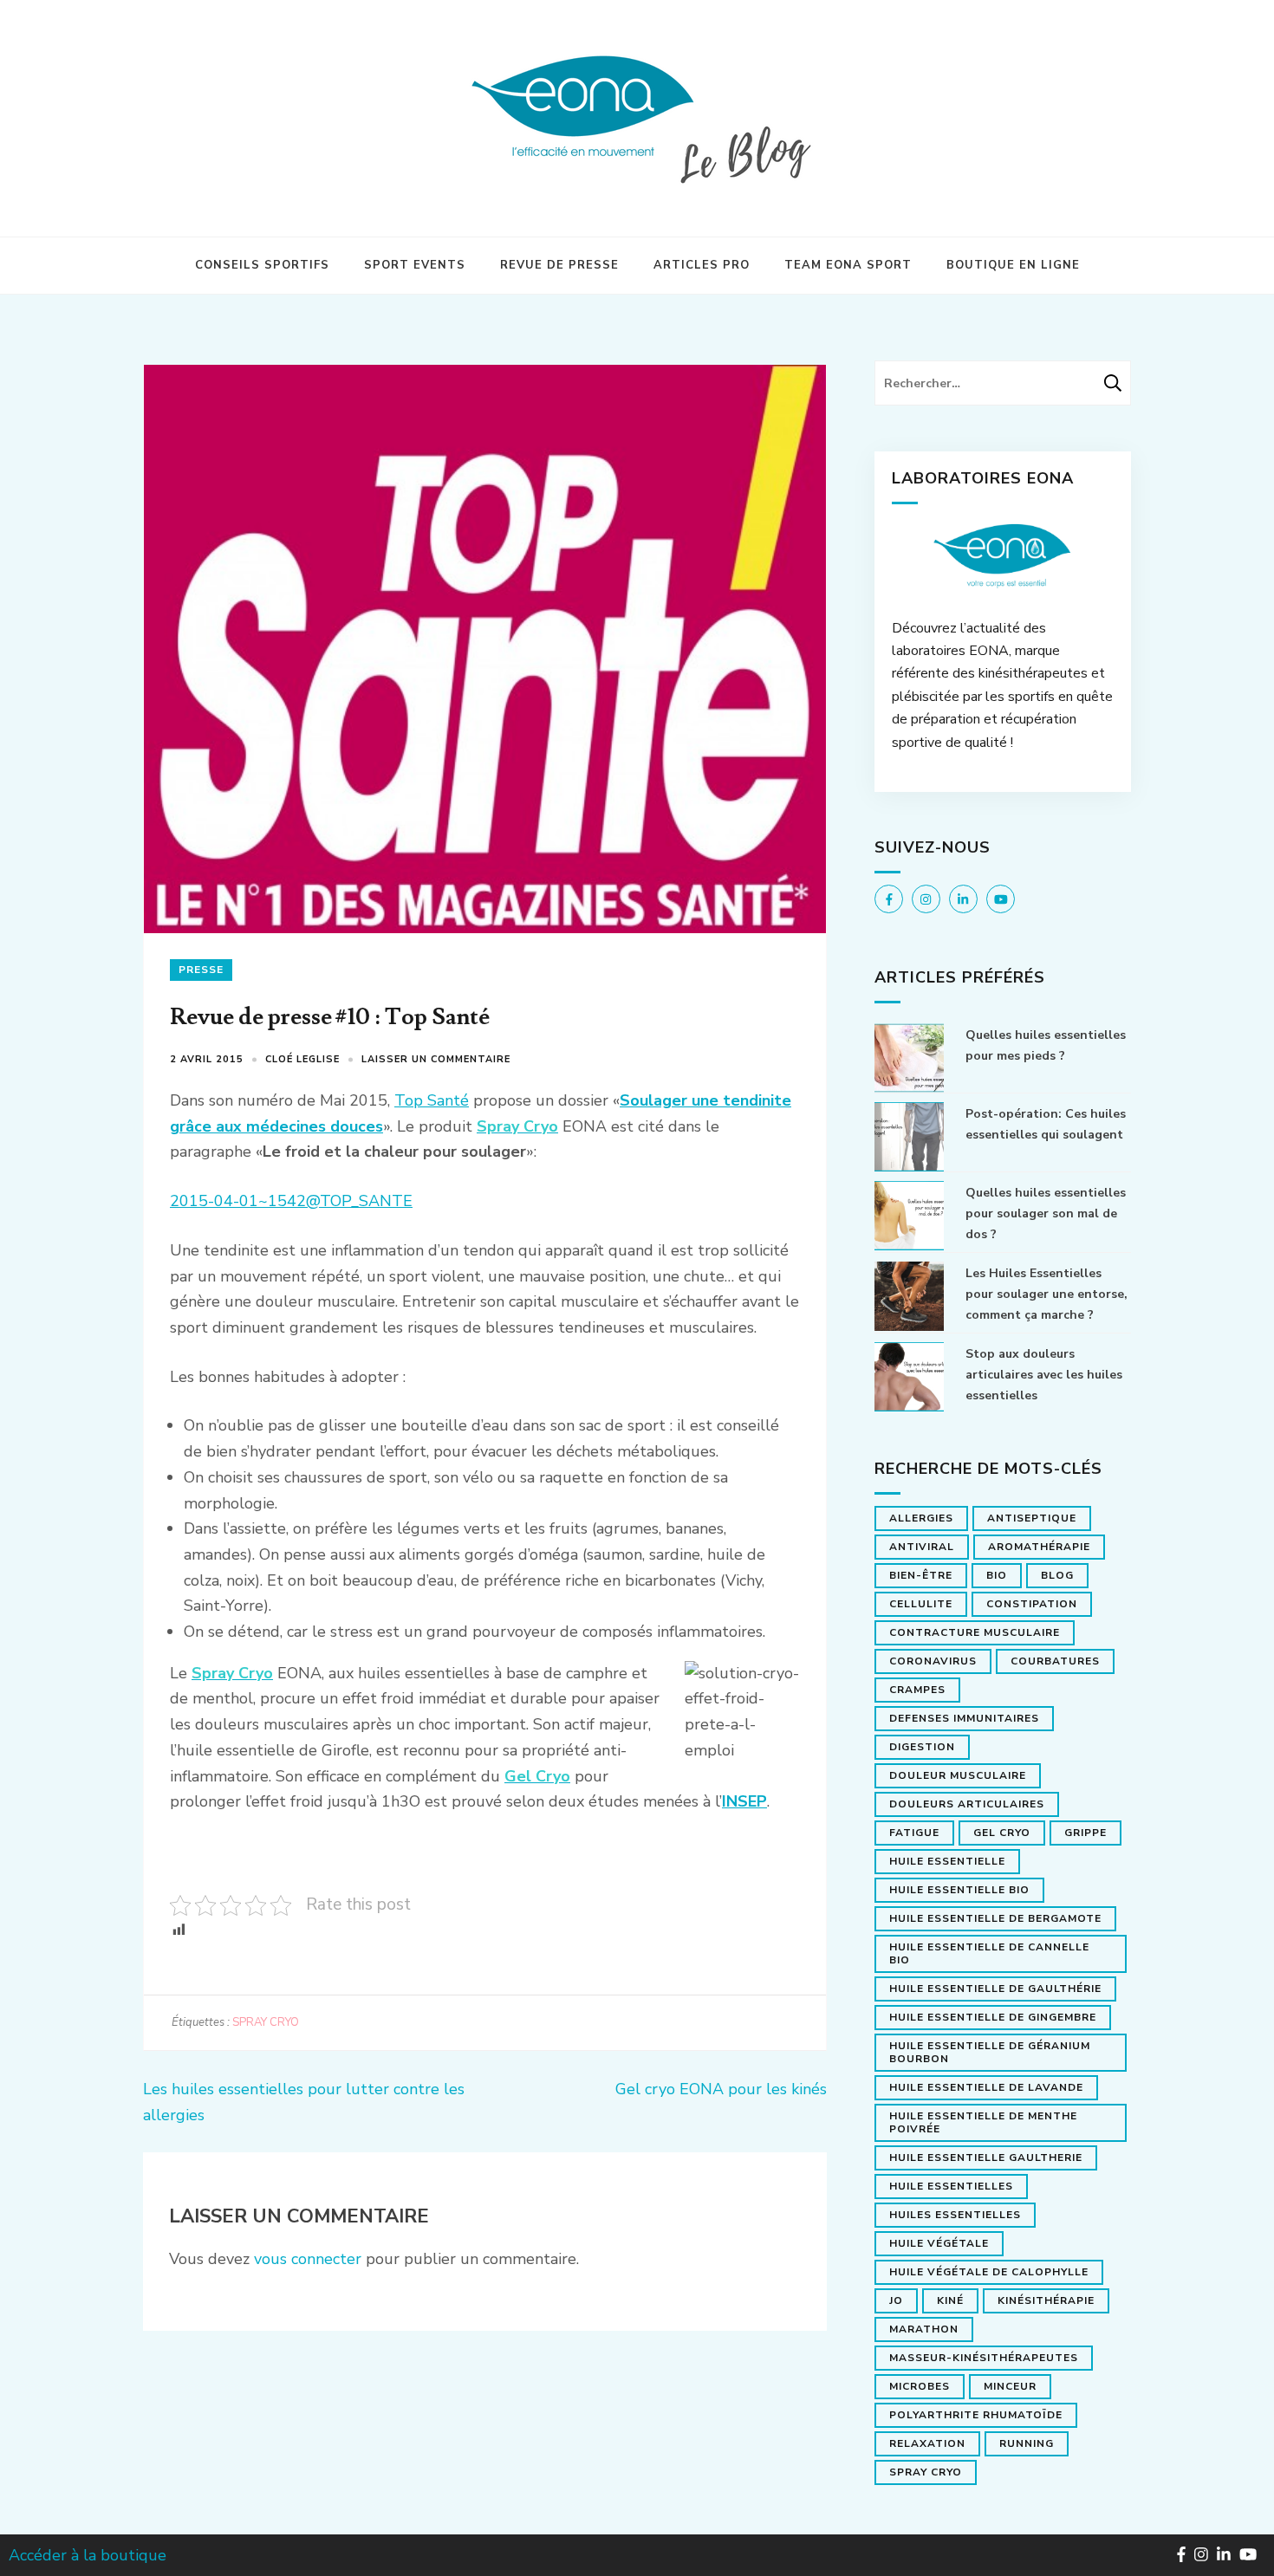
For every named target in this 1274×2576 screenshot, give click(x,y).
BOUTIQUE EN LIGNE (1013, 265)
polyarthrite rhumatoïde (976, 2415)
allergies (921, 1518)
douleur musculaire (958, 1775)
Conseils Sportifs (262, 265)
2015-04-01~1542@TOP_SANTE (291, 1201)
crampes (917, 1690)
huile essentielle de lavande (986, 2087)
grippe (1085, 1833)
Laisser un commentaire (436, 1059)
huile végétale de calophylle (989, 2272)
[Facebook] (889, 899)
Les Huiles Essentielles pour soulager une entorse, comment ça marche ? (1046, 1294)
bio (997, 1575)
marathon (924, 2329)
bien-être (921, 1575)
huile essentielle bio (959, 1890)
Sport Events (415, 265)
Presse (201, 970)
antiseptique (1032, 1518)
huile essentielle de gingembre (993, 2017)
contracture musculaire (975, 1632)
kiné (950, 2300)
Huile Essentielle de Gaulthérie (995, 1989)
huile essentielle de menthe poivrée (983, 2122)
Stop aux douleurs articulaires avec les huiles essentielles (1044, 1375)
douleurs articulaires (967, 1804)
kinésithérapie (1046, 2300)
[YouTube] (1001, 899)
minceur (1010, 2386)
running (1027, 2443)
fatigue (914, 1833)
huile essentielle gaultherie (986, 2157)
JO (896, 2300)
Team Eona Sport (848, 265)
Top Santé (432, 1100)
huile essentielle (947, 1861)
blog (1057, 1575)
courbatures (1055, 1661)
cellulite (921, 1604)
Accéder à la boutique (88, 2555)
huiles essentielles (955, 2215)
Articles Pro (702, 265)
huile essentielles (951, 2186)
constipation (1032, 1604)
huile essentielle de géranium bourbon (990, 2052)
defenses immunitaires (964, 1718)
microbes (920, 2386)
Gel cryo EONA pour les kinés (721, 2089)
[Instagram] (926, 899)
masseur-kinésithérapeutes (984, 2358)
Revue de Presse (559, 265)
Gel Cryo (1002, 1833)
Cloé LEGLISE (302, 1059)
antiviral (922, 1547)
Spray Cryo (266, 2022)
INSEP (744, 1801)
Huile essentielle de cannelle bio (989, 1953)
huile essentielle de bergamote (995, 1918)
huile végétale (939, 2243)
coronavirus (933, 1661)
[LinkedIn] (963, 899)
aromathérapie (1039, 1547)
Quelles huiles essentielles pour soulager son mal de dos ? (1046, 1213)
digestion (922, 1747)
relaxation (927, 2443)
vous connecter (308, 2259)
